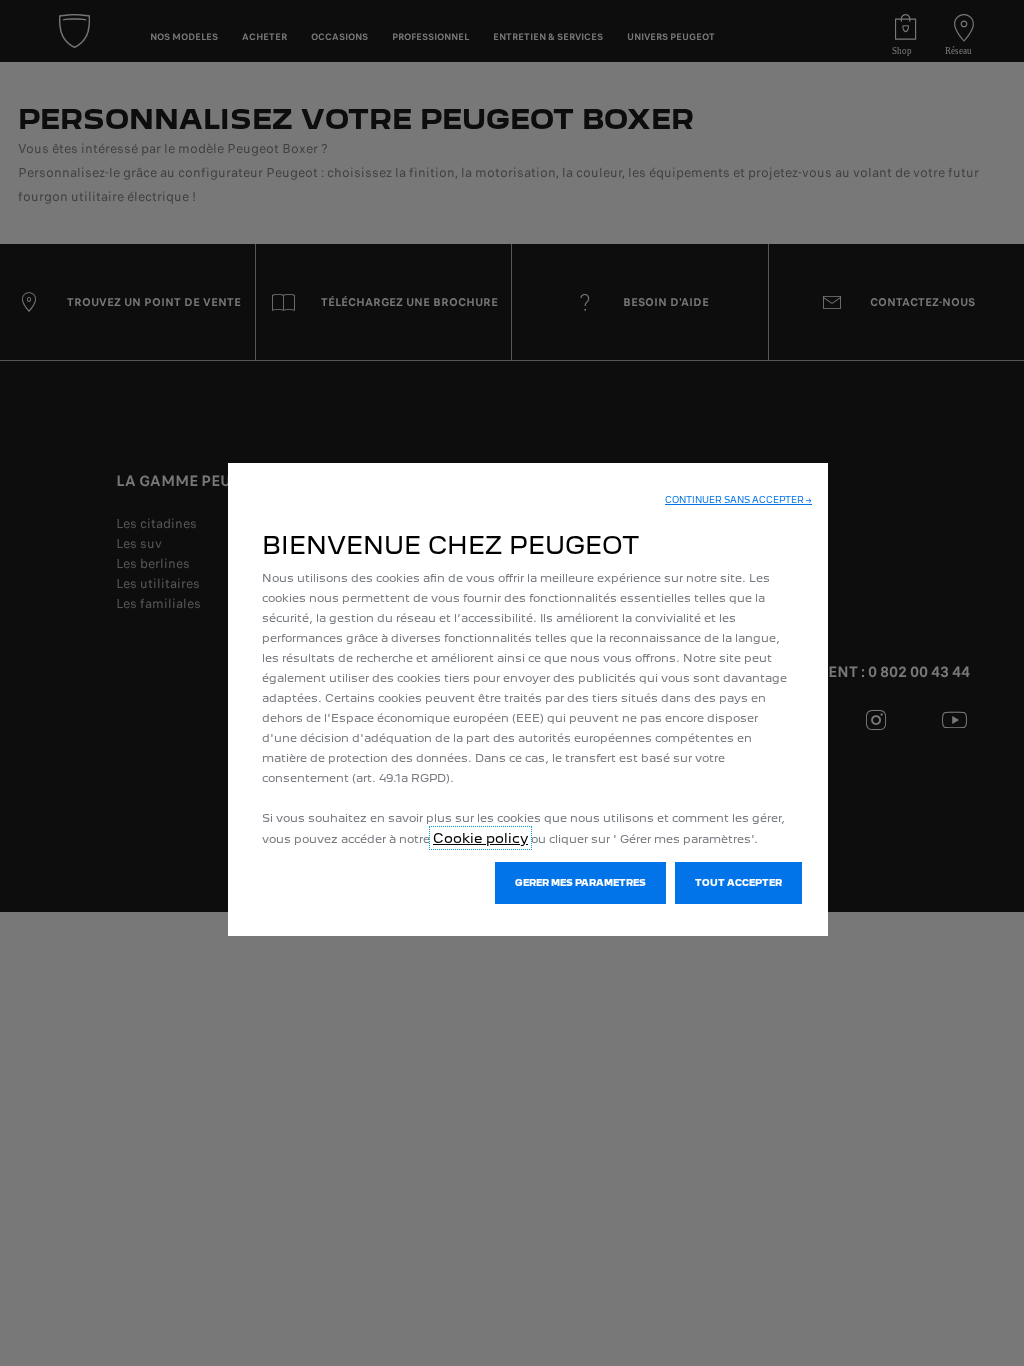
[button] (738, 500)
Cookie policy (480, 838)
